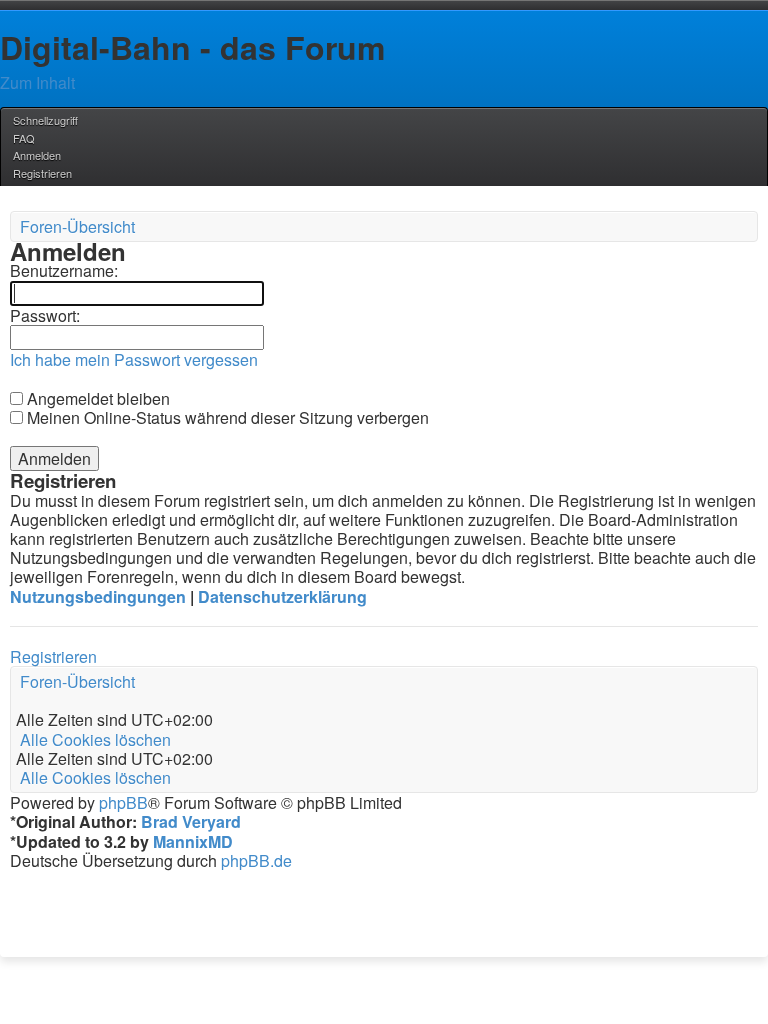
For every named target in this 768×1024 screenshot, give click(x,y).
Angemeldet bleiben (96, 398)
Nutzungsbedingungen (98, 596)
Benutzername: (64, 270)
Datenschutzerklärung (282, 596)
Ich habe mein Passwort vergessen (134, 359)
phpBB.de (256, 860)
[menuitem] (22, 138)
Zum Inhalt (37, 82)
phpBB (123, 802)
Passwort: (45, 315)
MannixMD (193, 841)
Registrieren (53, 656)
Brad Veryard (191, 821)
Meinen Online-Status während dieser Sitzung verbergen (226, 417)
